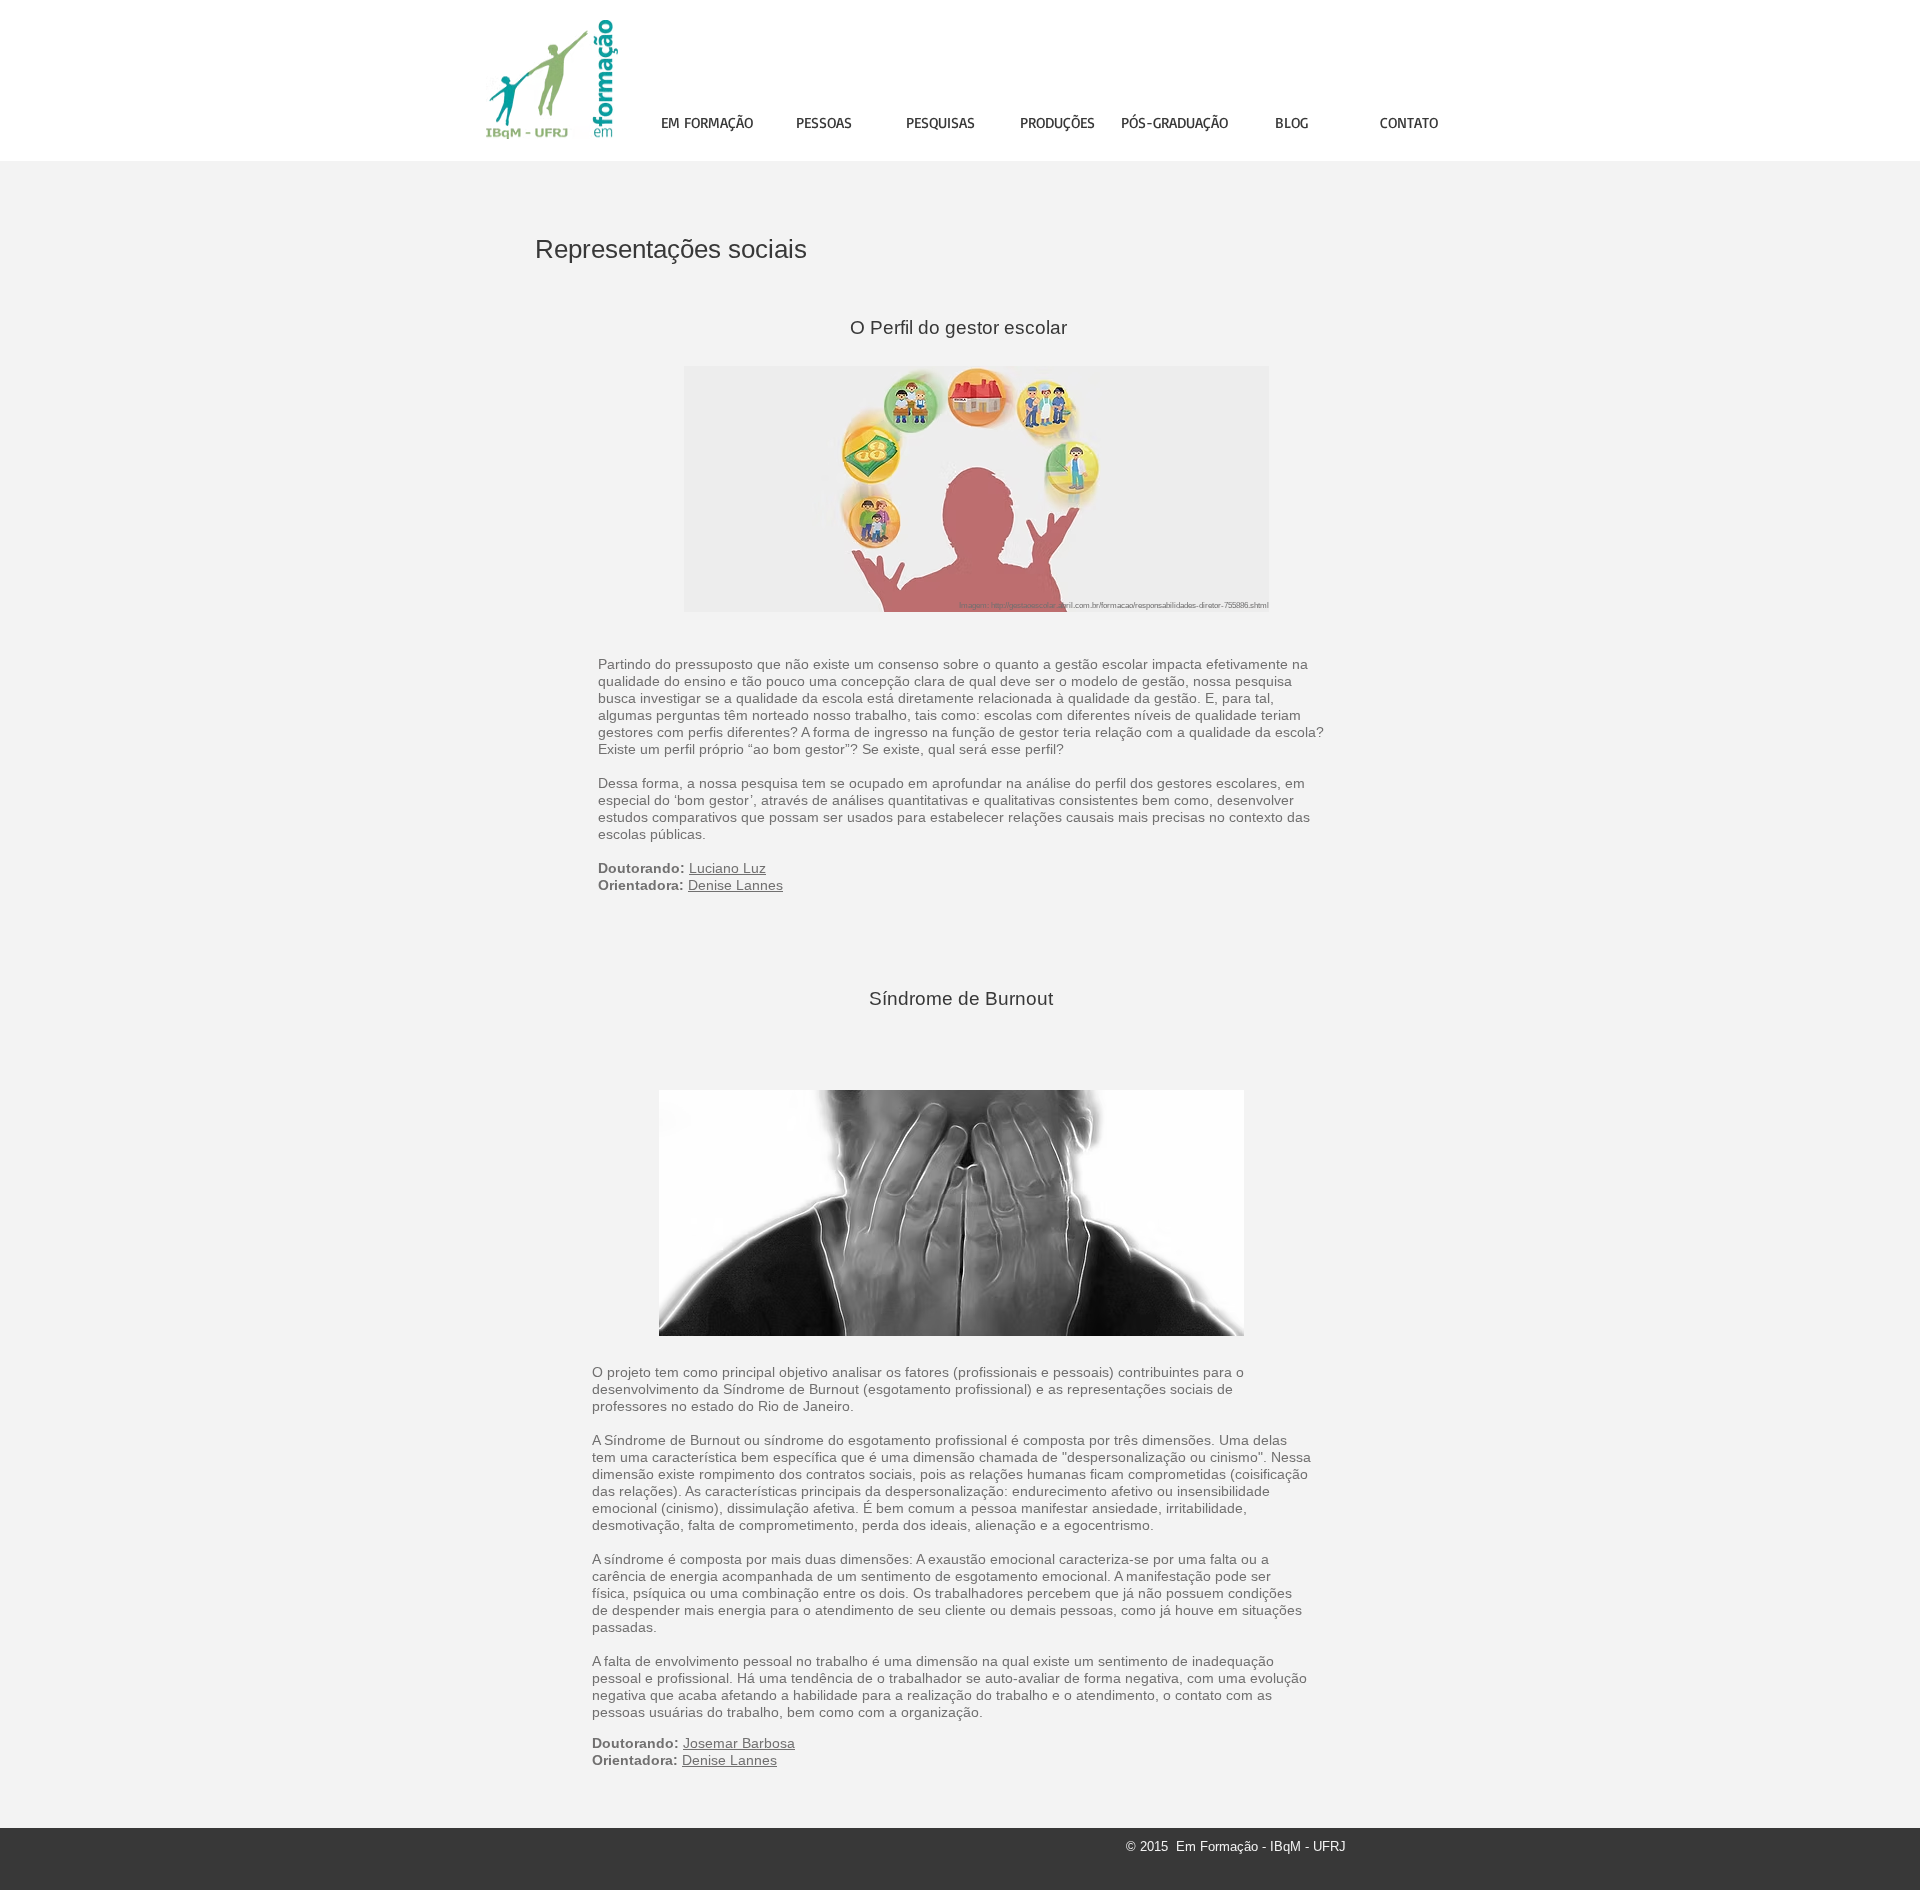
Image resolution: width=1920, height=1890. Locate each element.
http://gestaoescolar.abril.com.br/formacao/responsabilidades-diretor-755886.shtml (1130, 605)
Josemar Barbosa (739, 1743)
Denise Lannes (735, 885)
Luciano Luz (727, 868)
